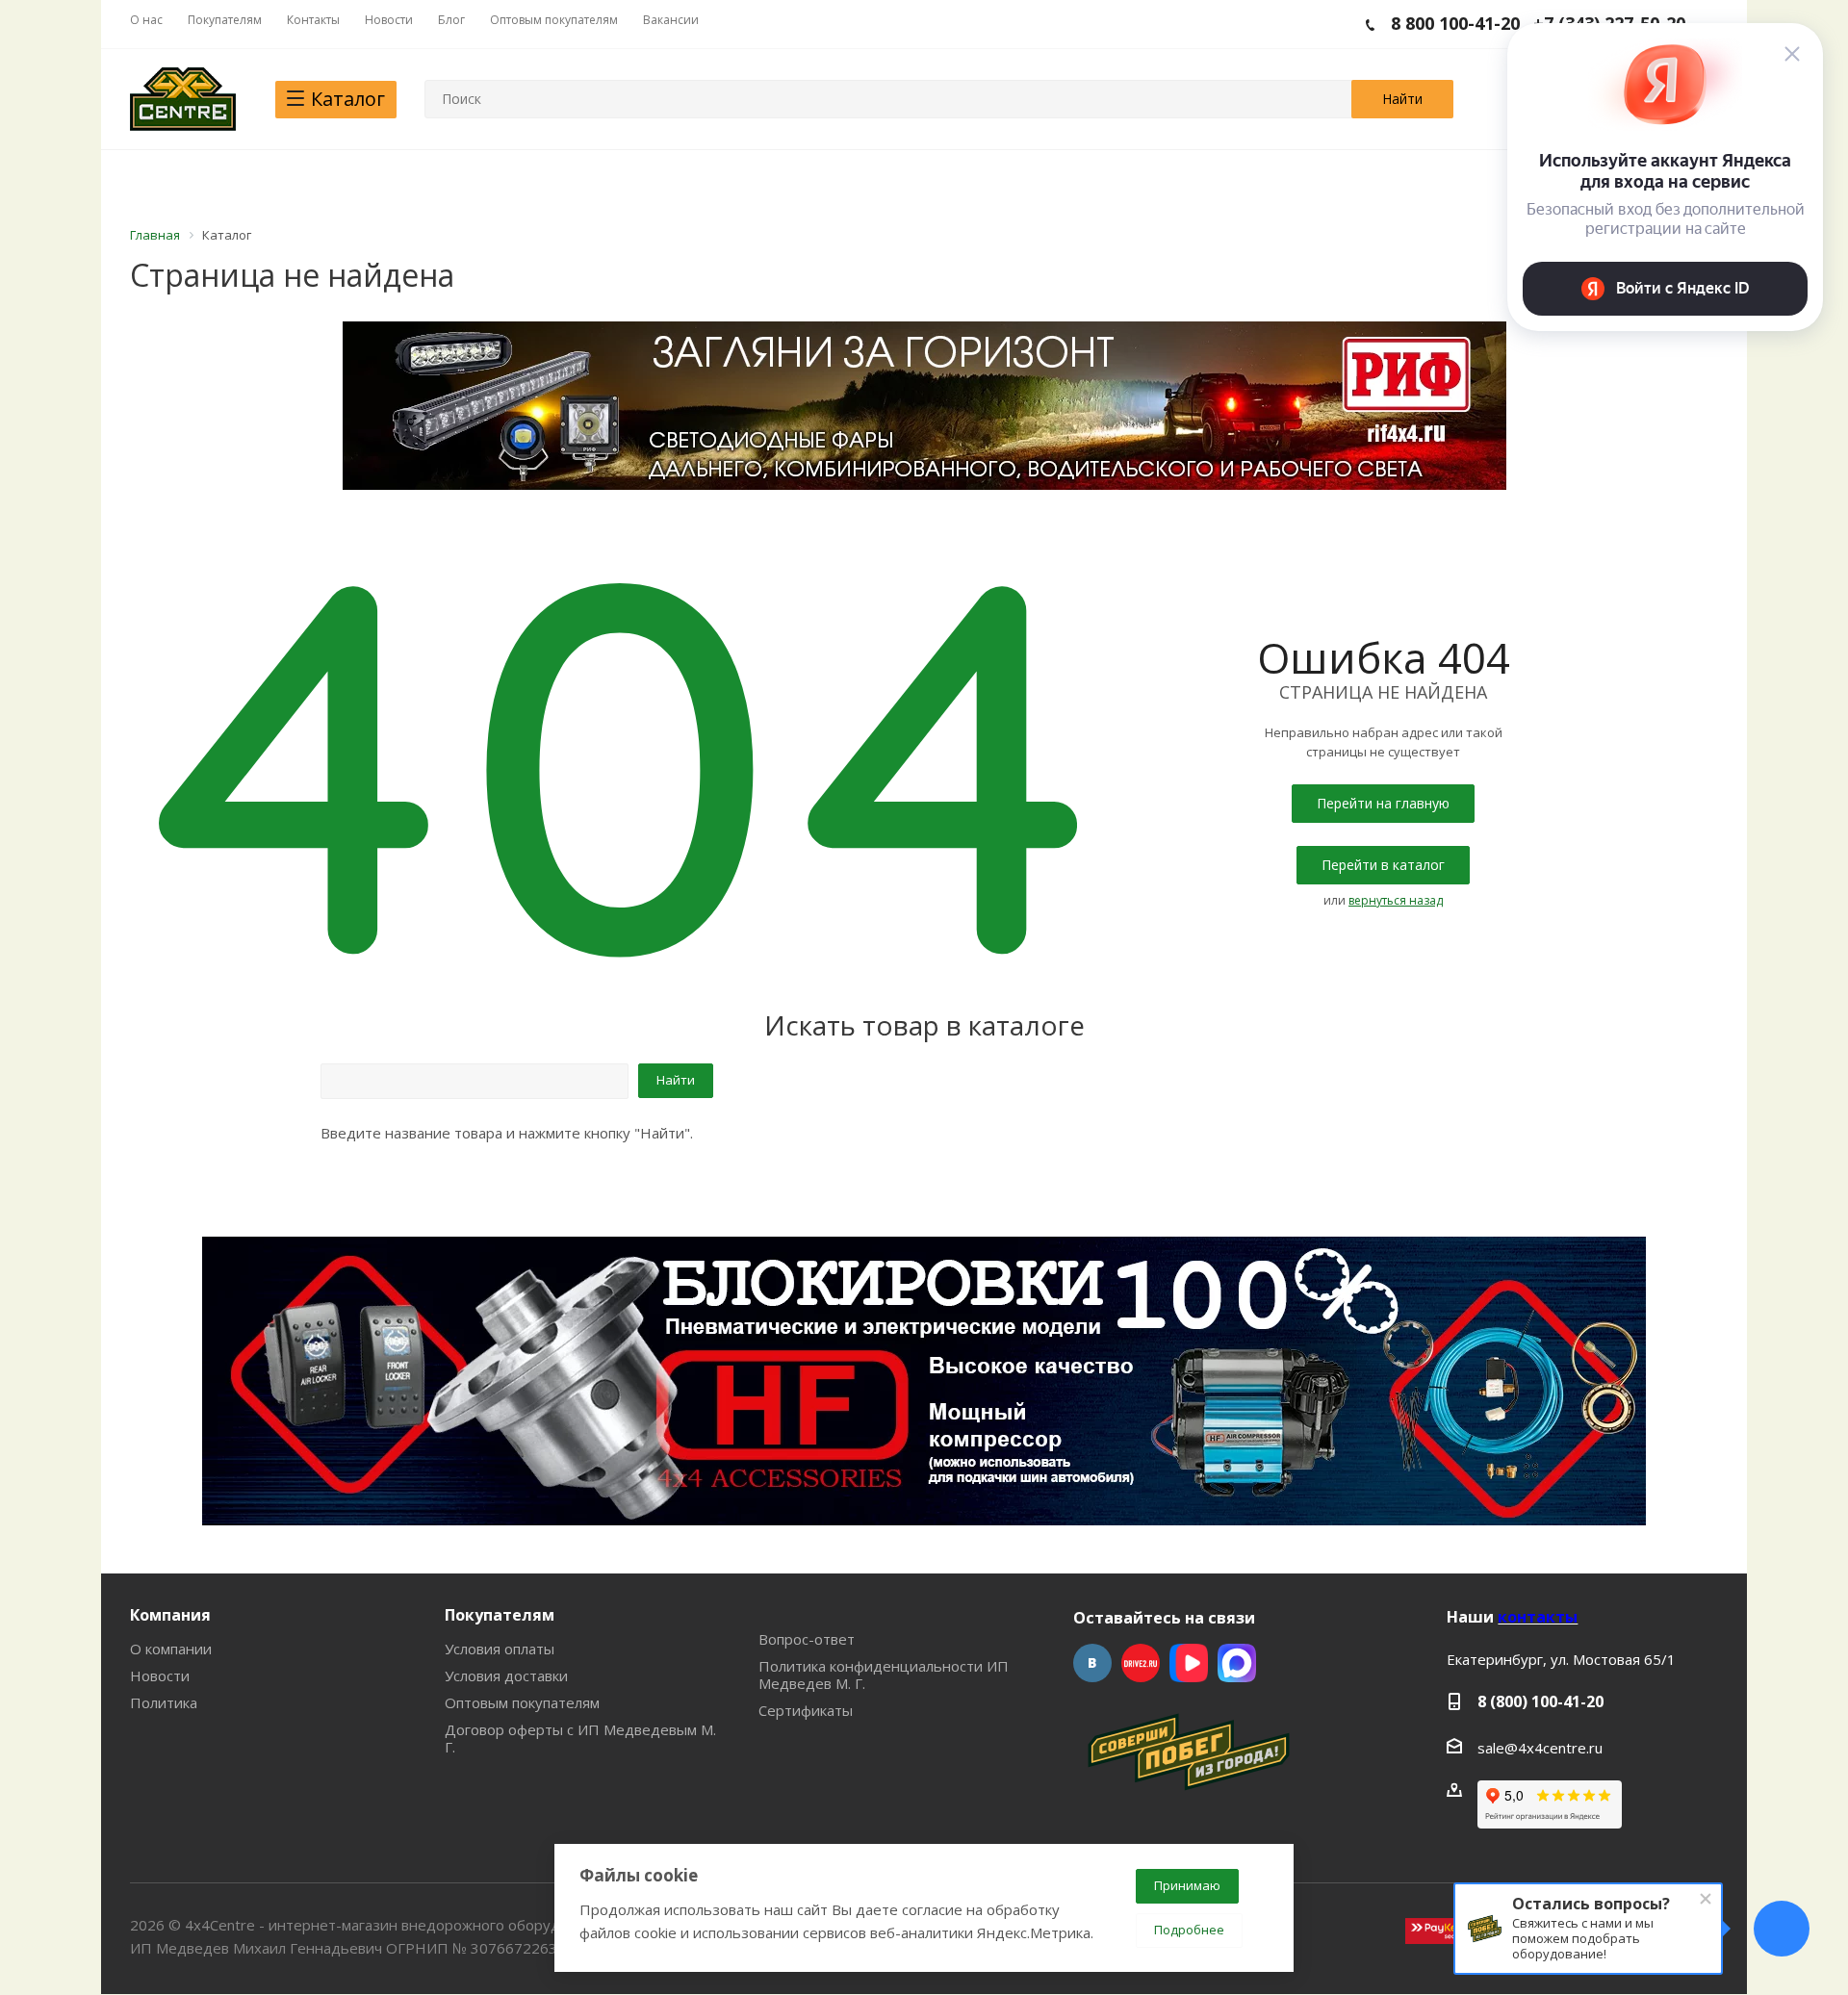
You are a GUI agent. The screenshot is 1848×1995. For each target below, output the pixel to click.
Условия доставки (506, 1675)
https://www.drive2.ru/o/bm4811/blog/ (1141, 1663)
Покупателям (500, 1615)
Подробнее (1189, 1930)
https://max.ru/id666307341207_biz (1237, 1663)
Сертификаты (806, 1710)
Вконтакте (1092, 1663)
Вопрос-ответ (807, 1639)
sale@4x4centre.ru (1540, 1748)
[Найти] (1402, 99)
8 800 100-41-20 (1455, 23)
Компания (170, 1615)
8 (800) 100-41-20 (1540, 1701)
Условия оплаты (500, 1649)
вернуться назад (1396, 900)
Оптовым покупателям (522, 1702)
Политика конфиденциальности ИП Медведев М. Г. (884, 1675)
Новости (160, 1675)
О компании (171, 1649)
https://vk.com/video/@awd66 (1189, 1663)
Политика (164, 1702)
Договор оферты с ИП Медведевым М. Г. (580, 1738)
